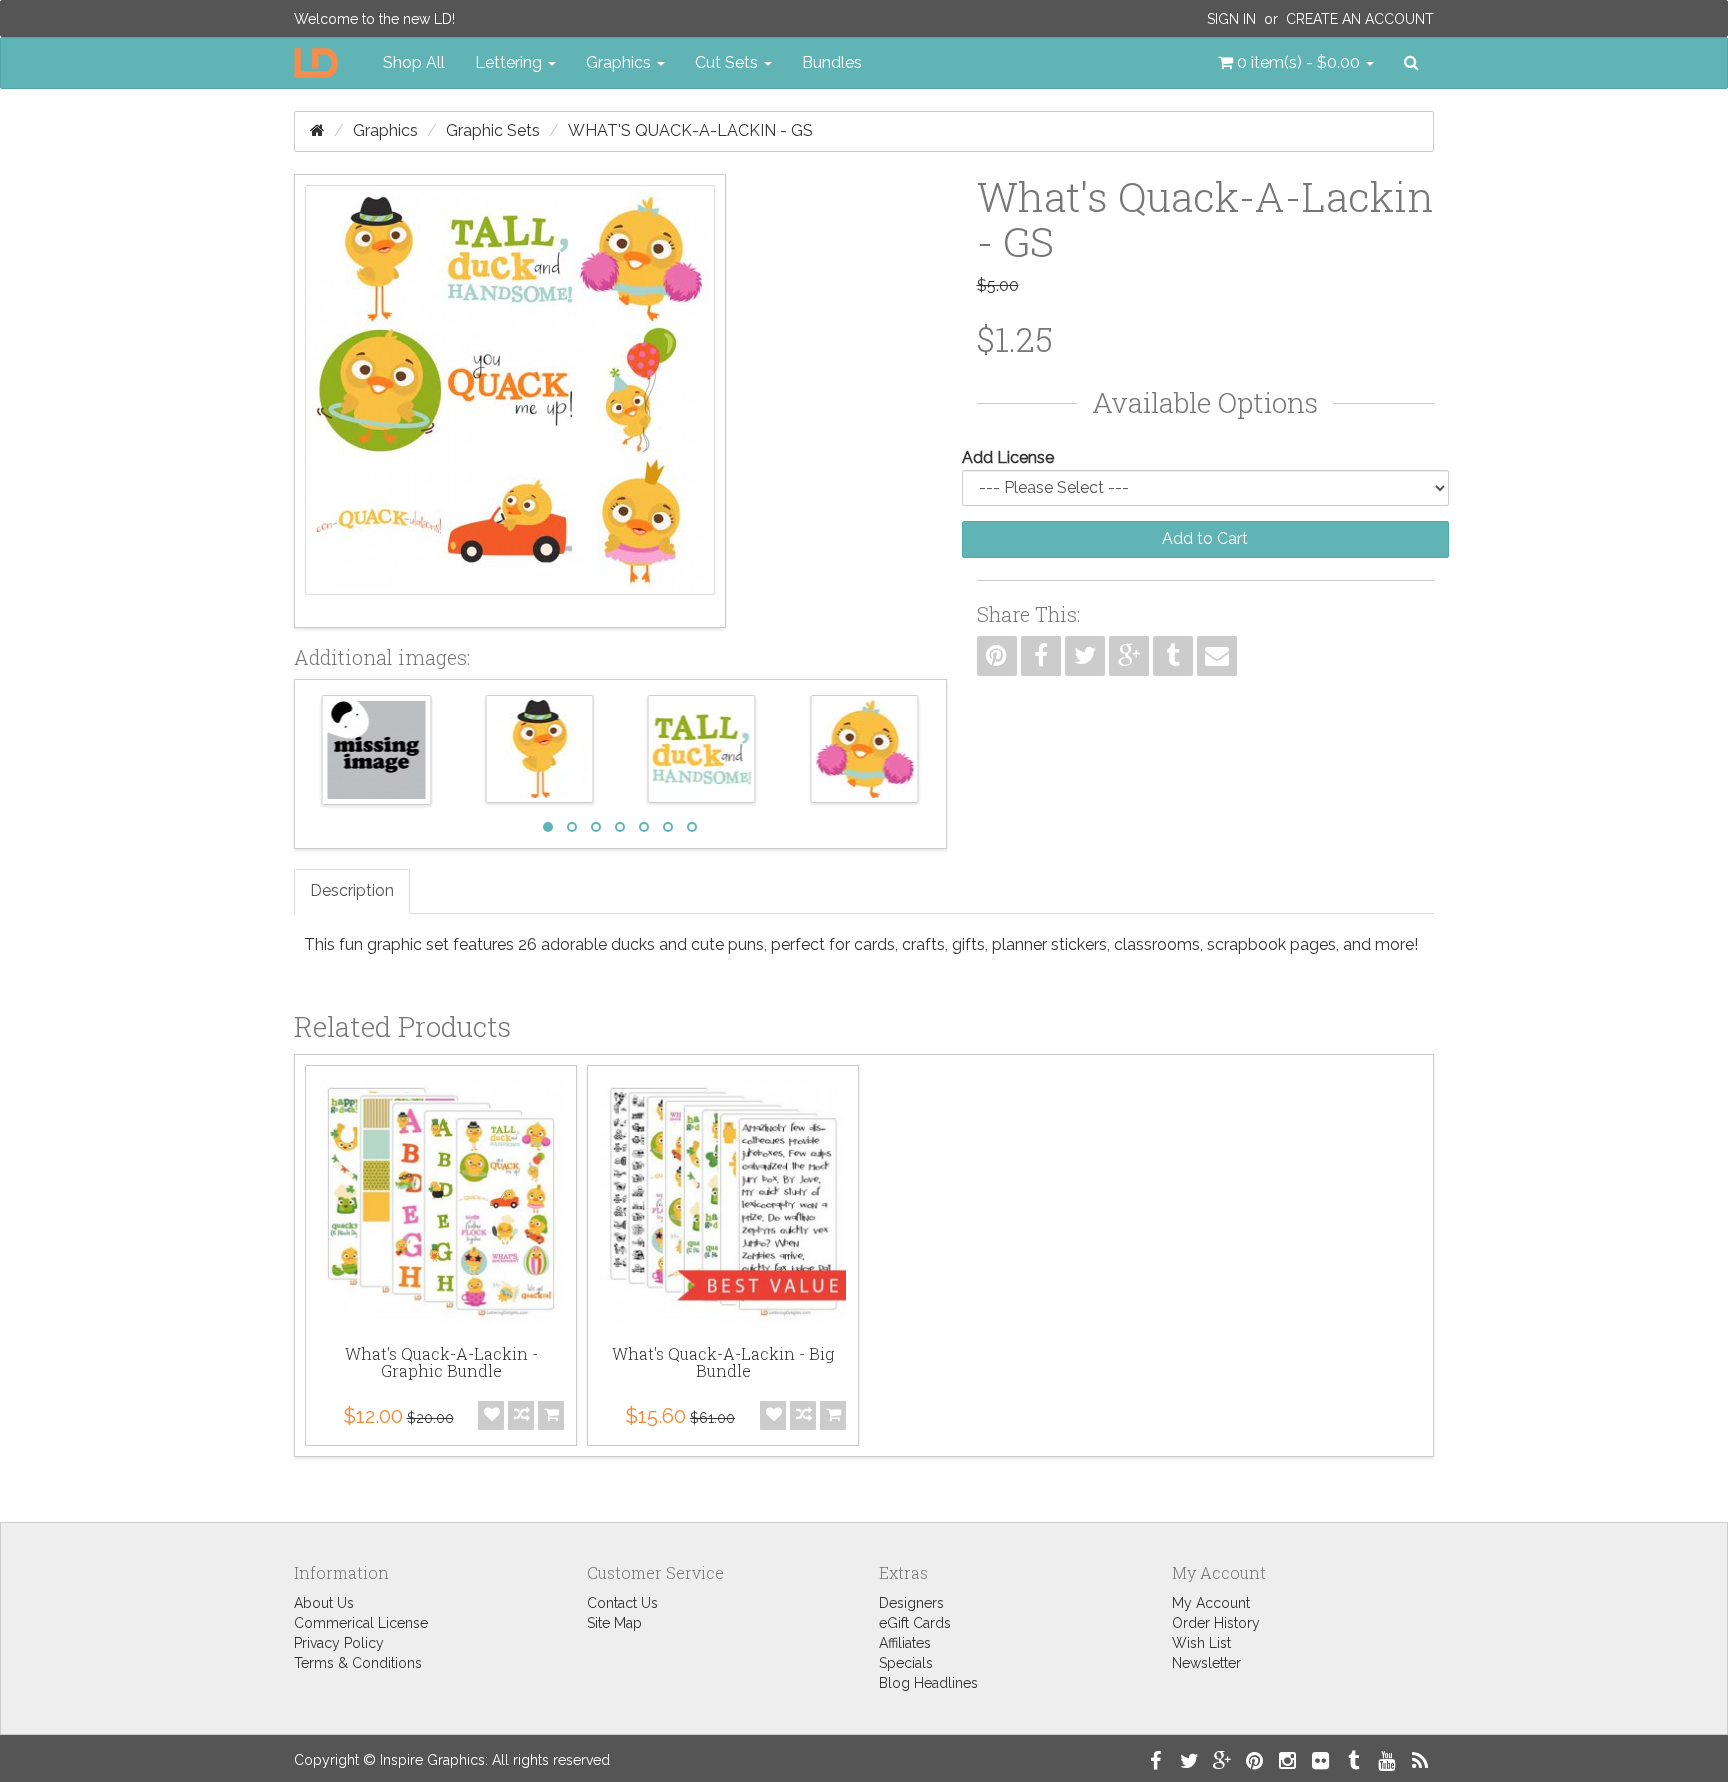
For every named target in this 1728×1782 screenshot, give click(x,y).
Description (352, 890)
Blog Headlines (928, 1683)
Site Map (614, 1623)
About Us (324, 1603)
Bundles (832, 62)
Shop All (414, 62)
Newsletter (1206, 1663)
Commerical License (361, 1623)
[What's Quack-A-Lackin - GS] (510, 401)
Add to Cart (1205, 538)
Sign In (1231, 19)
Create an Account (1360, 19)
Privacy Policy (339, 1643)
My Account (1211, 1603)
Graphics (385, 130)
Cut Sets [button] (728, 62)
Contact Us (622, 1603)
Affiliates (905, 1643)
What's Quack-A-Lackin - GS (690, 130)
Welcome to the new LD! (374, 19)
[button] (1296, 63)
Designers (911, 1603)
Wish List (1201, 1643)
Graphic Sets (493, 130)
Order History (1216, 1623)
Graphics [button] (620, 62)
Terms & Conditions (358, 1663)
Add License (1008, 457)
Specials (906, 1663)
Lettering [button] (510, 62)
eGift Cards (915, 1623)
